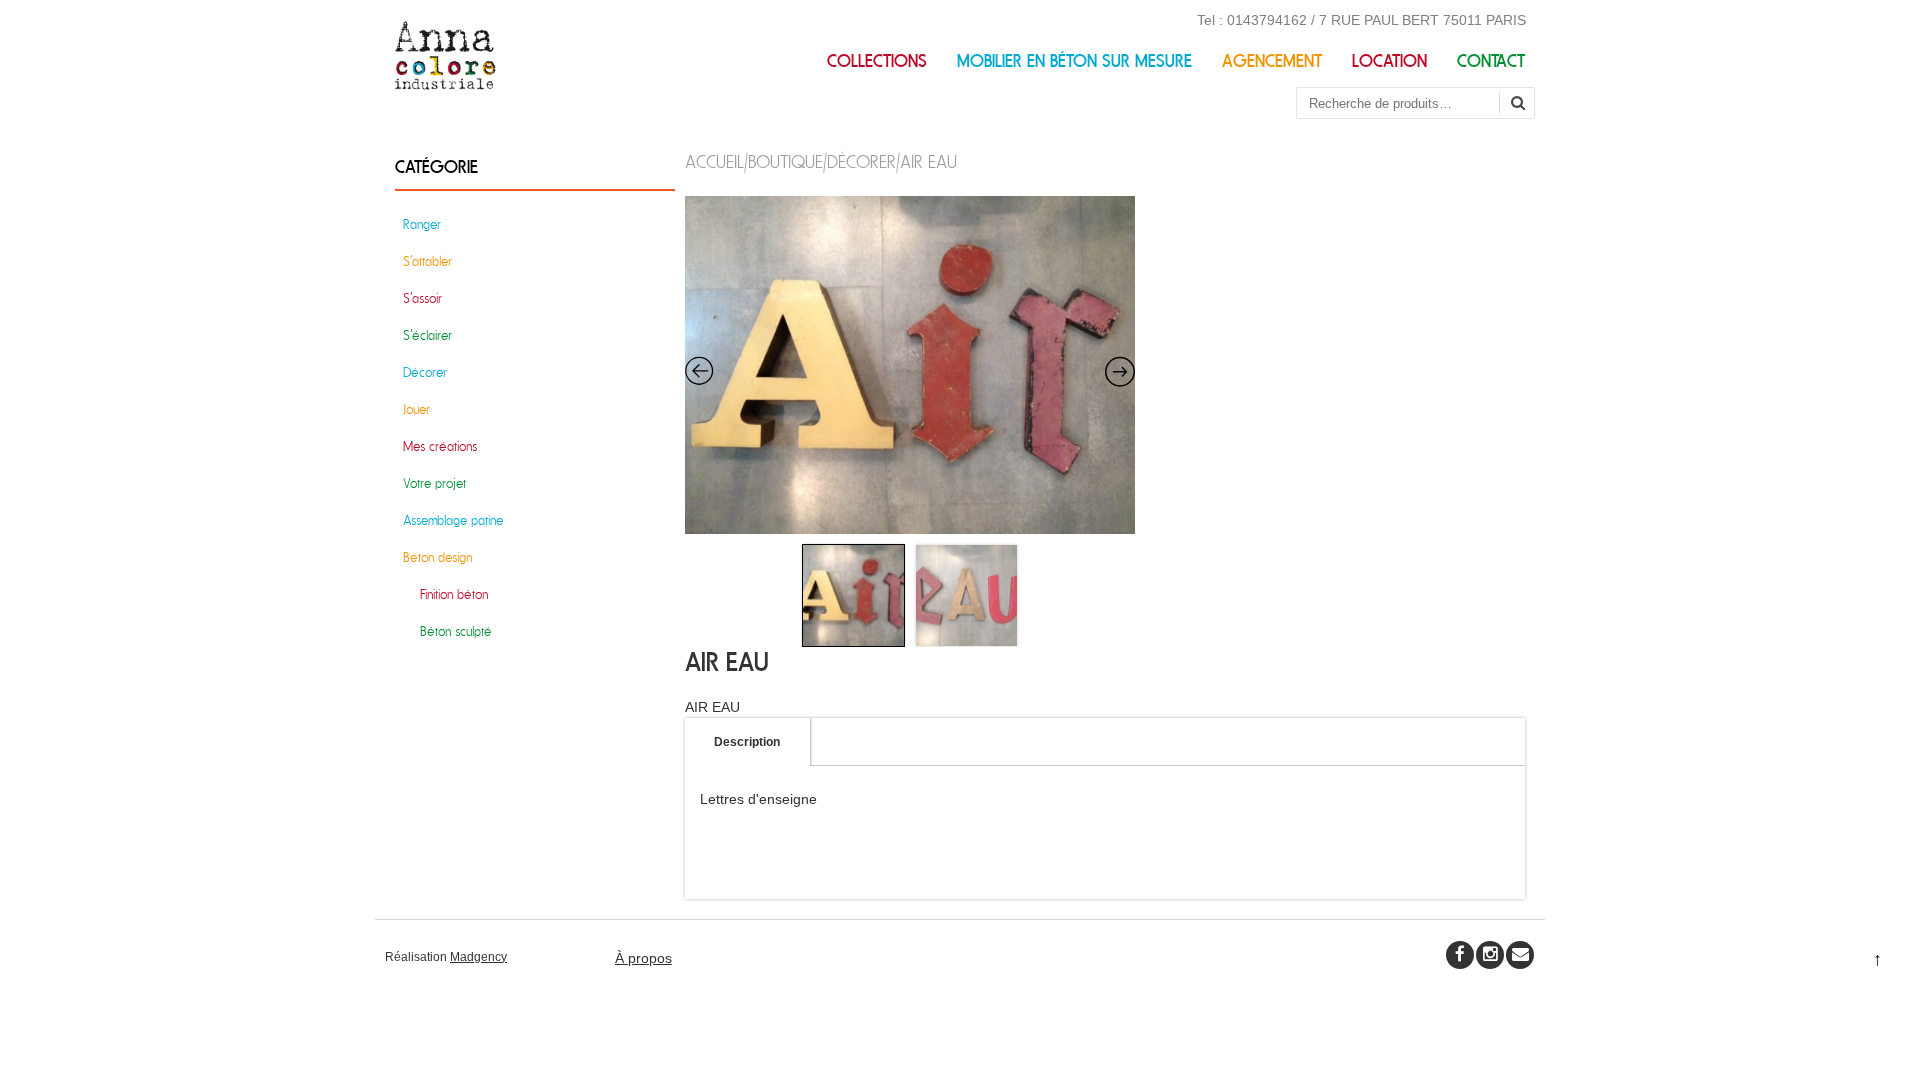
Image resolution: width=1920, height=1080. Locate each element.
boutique (785, 162)
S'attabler (427, 261)
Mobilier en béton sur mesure (1074, 61)
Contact (1491, 61)
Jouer (416, 409)
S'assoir (422, 298)
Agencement (1272, 61)
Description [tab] (747, 742)
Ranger (422, 224)
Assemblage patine (453, 520)
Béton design (437, 557)
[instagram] (1490, 955)
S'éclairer (427, 335)
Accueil (714, 162)
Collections (877, 61)
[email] (1520, 955)
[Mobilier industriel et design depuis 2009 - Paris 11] (445, 85)
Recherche (1525, 104)
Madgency (478, 957)
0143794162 (1267, 20)
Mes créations (440, 446)
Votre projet (434, 483)
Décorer (861, 162)
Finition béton (454, 594)
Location (1389, 61)
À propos (643, 958)
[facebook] (1460, 955)
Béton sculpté (456, 631)
